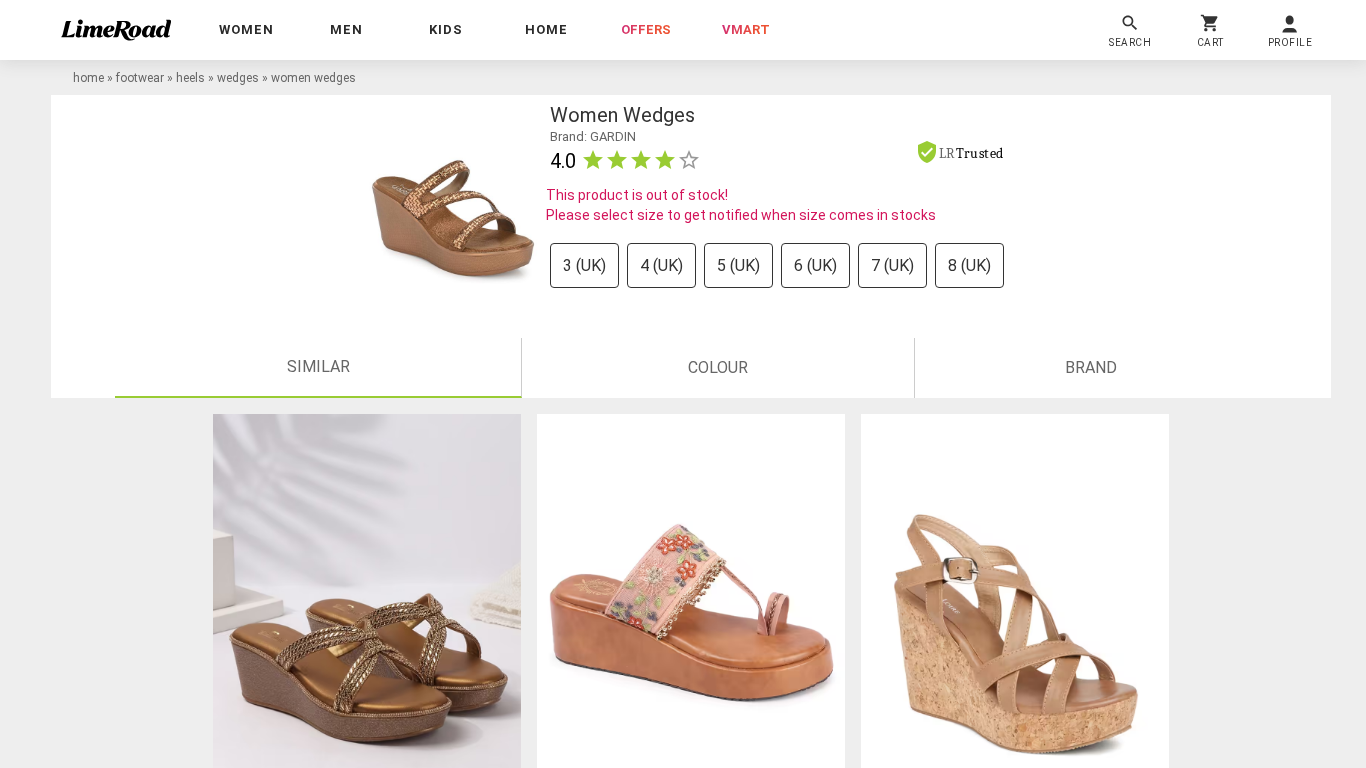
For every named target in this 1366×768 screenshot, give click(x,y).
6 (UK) (815, 265)
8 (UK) (969, 265)
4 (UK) (661, 265)
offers (646, 29)
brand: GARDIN (593, 136)
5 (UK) (738, 265)
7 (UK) (892, 265)
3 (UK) (584, 265)
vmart (746, 29)
